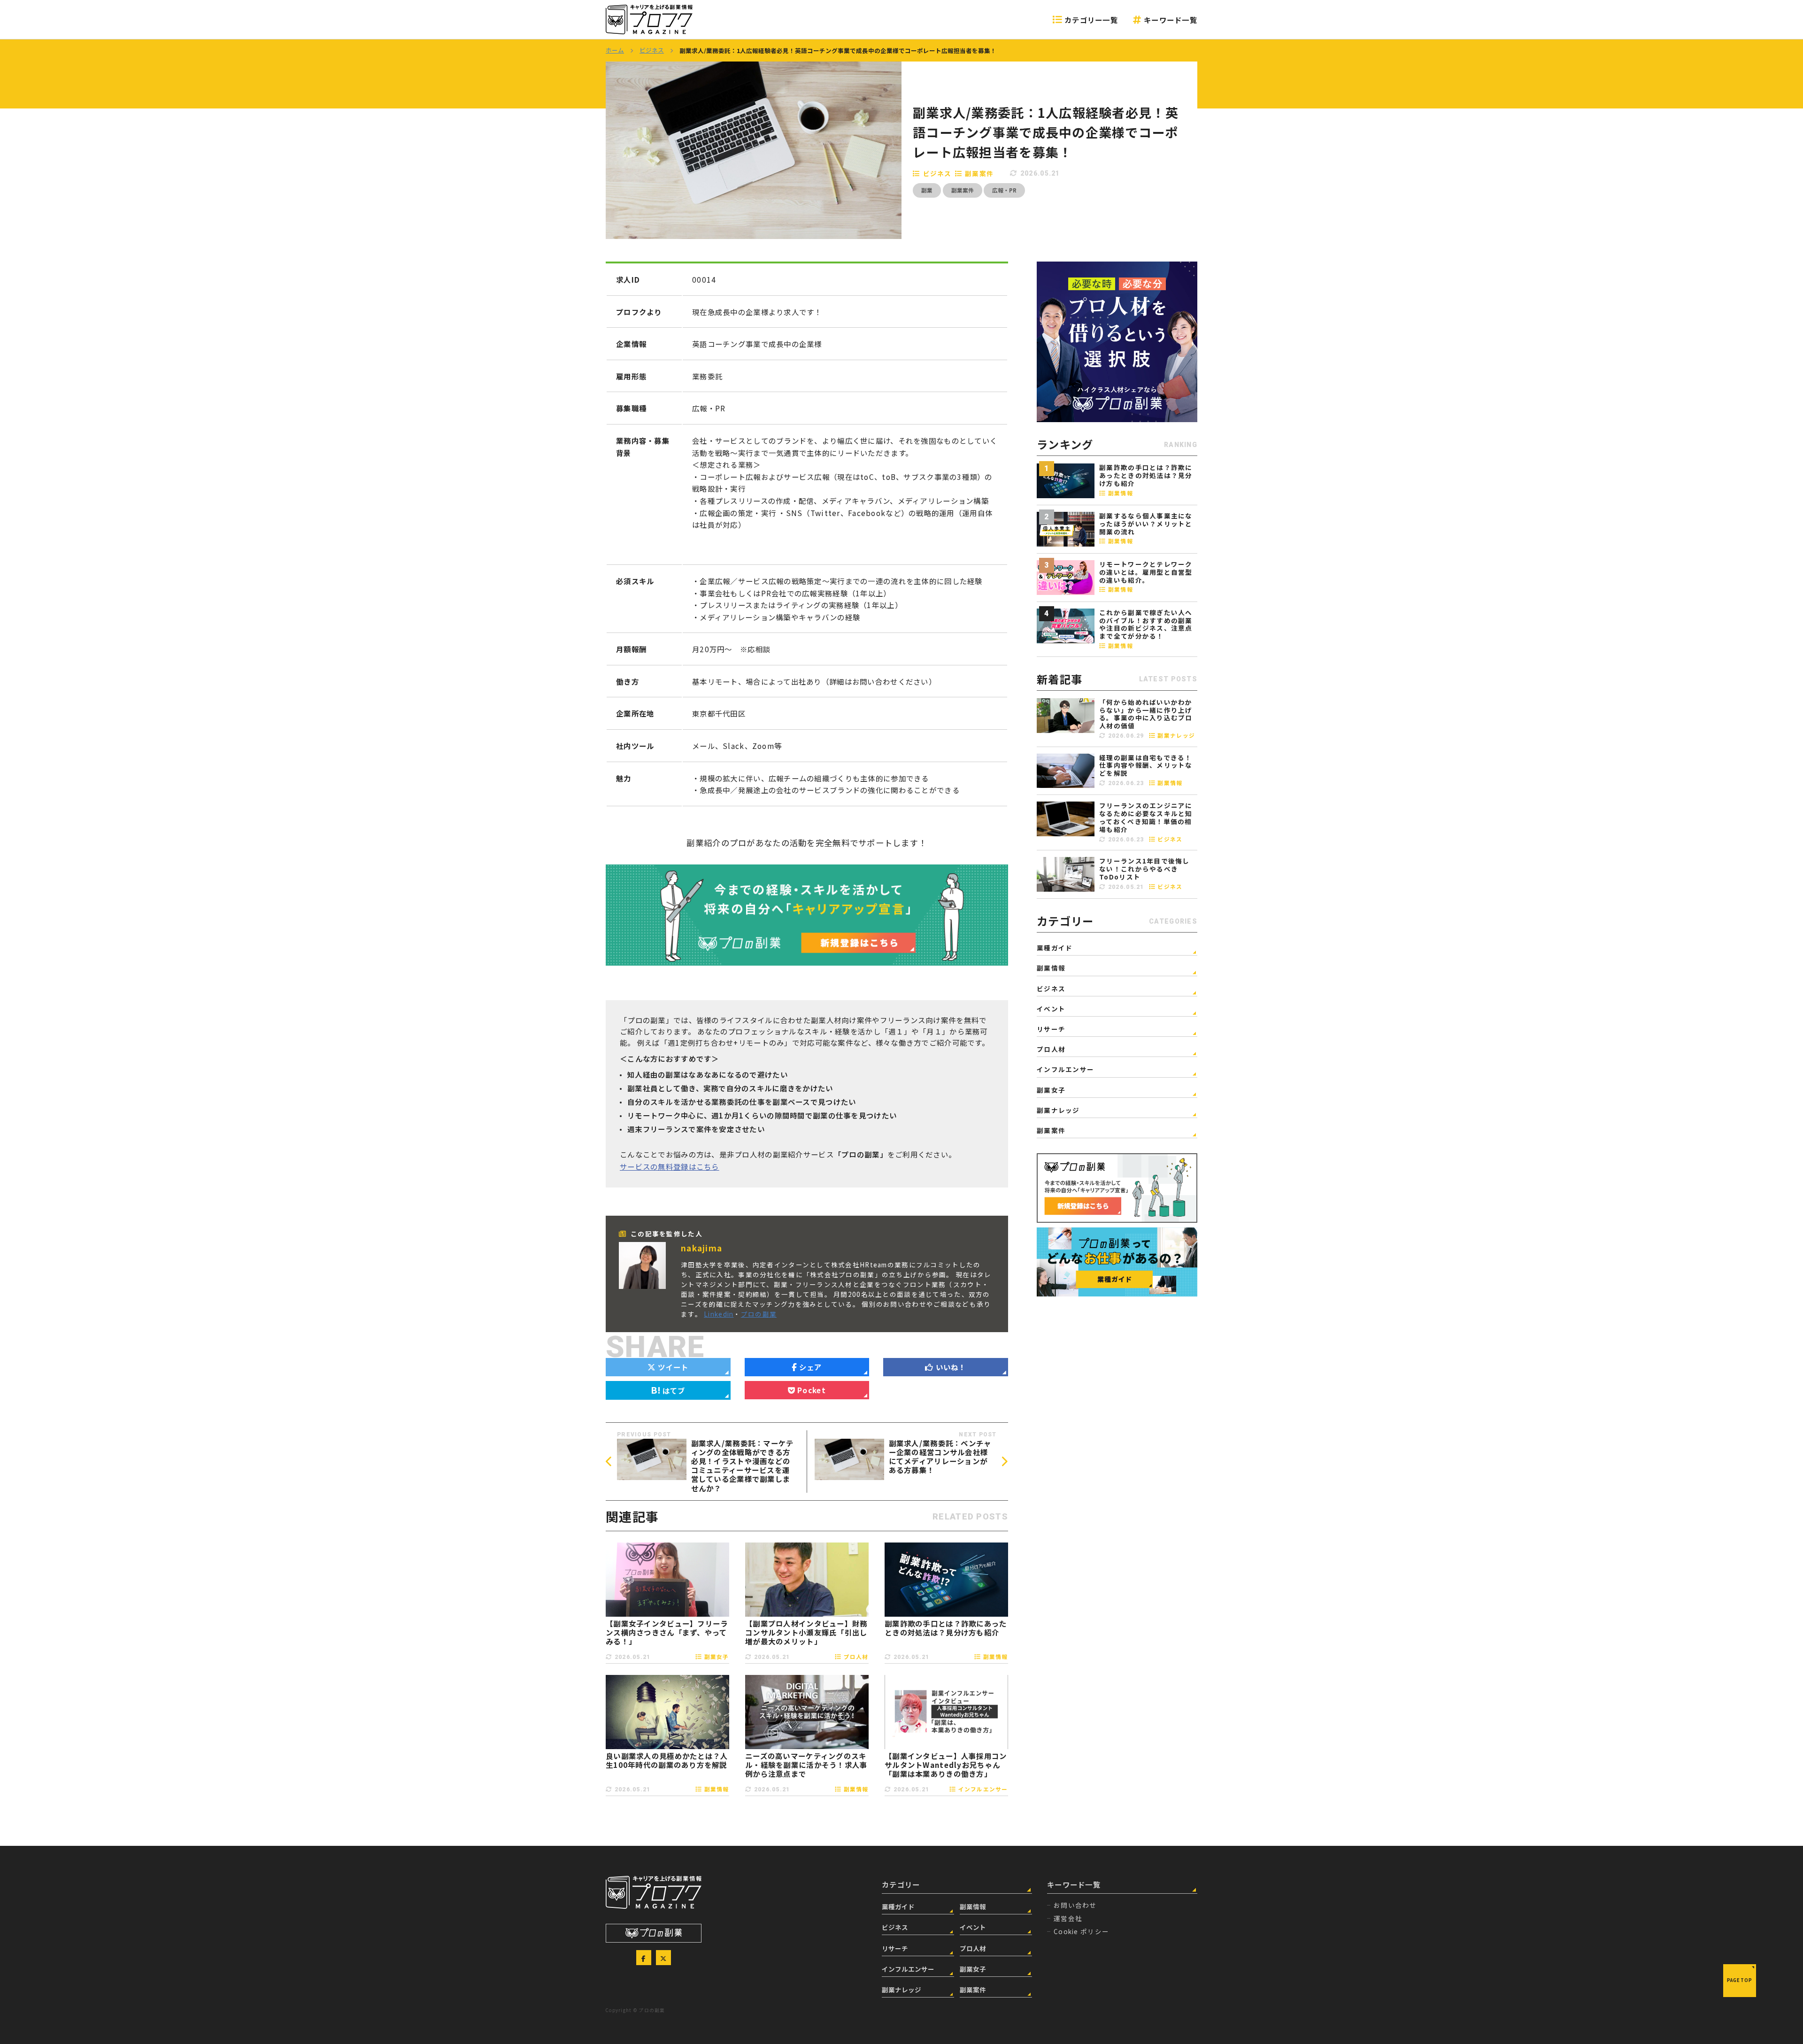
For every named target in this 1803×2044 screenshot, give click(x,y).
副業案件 (979, 173)
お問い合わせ (1075, 1905)
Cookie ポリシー (1081, 1931)
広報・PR (1004, 190)
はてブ (674, 1390)
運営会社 (1068, 1918)
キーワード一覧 (1171, 20)
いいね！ (951, 1367)
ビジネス (937, 173)
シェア (811, 1367)
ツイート (673, 1367)
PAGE (1740, 1980)
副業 (927, 190)
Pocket (812, 1390)
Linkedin (719, 1314)
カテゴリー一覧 (1091, 20)
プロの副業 (759, 1314)
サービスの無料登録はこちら (670, 1166)
